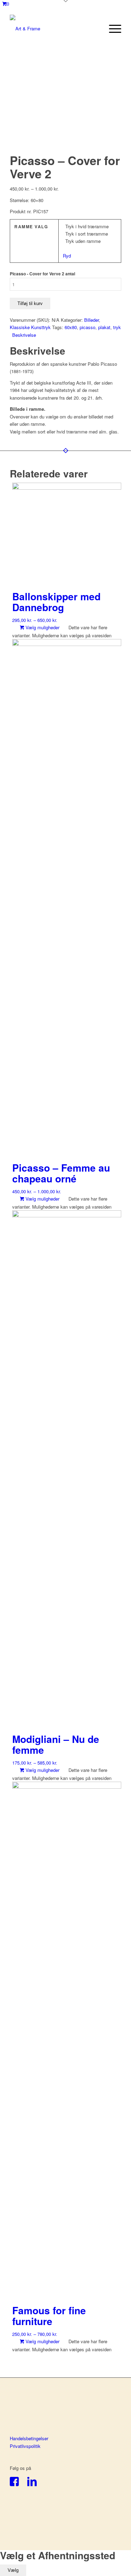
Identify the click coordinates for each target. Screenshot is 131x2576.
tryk (117, 327)
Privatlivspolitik (25, 2446)
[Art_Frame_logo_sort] (54, 29)
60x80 (71, 327)
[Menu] (112, 29)
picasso (88, 327)
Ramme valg (31, 227)
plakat (104, 327)
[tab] (67, 335)
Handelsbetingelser (29, 2438)
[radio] (91, 226)
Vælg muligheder (42, 627)
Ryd (67, 256)
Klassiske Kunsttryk (30, 327)
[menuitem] (112, 29)
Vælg (13, 2570)
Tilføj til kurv (30, 303)
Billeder (92, 320)
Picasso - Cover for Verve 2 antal (42, 274)
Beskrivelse (24, 335)
